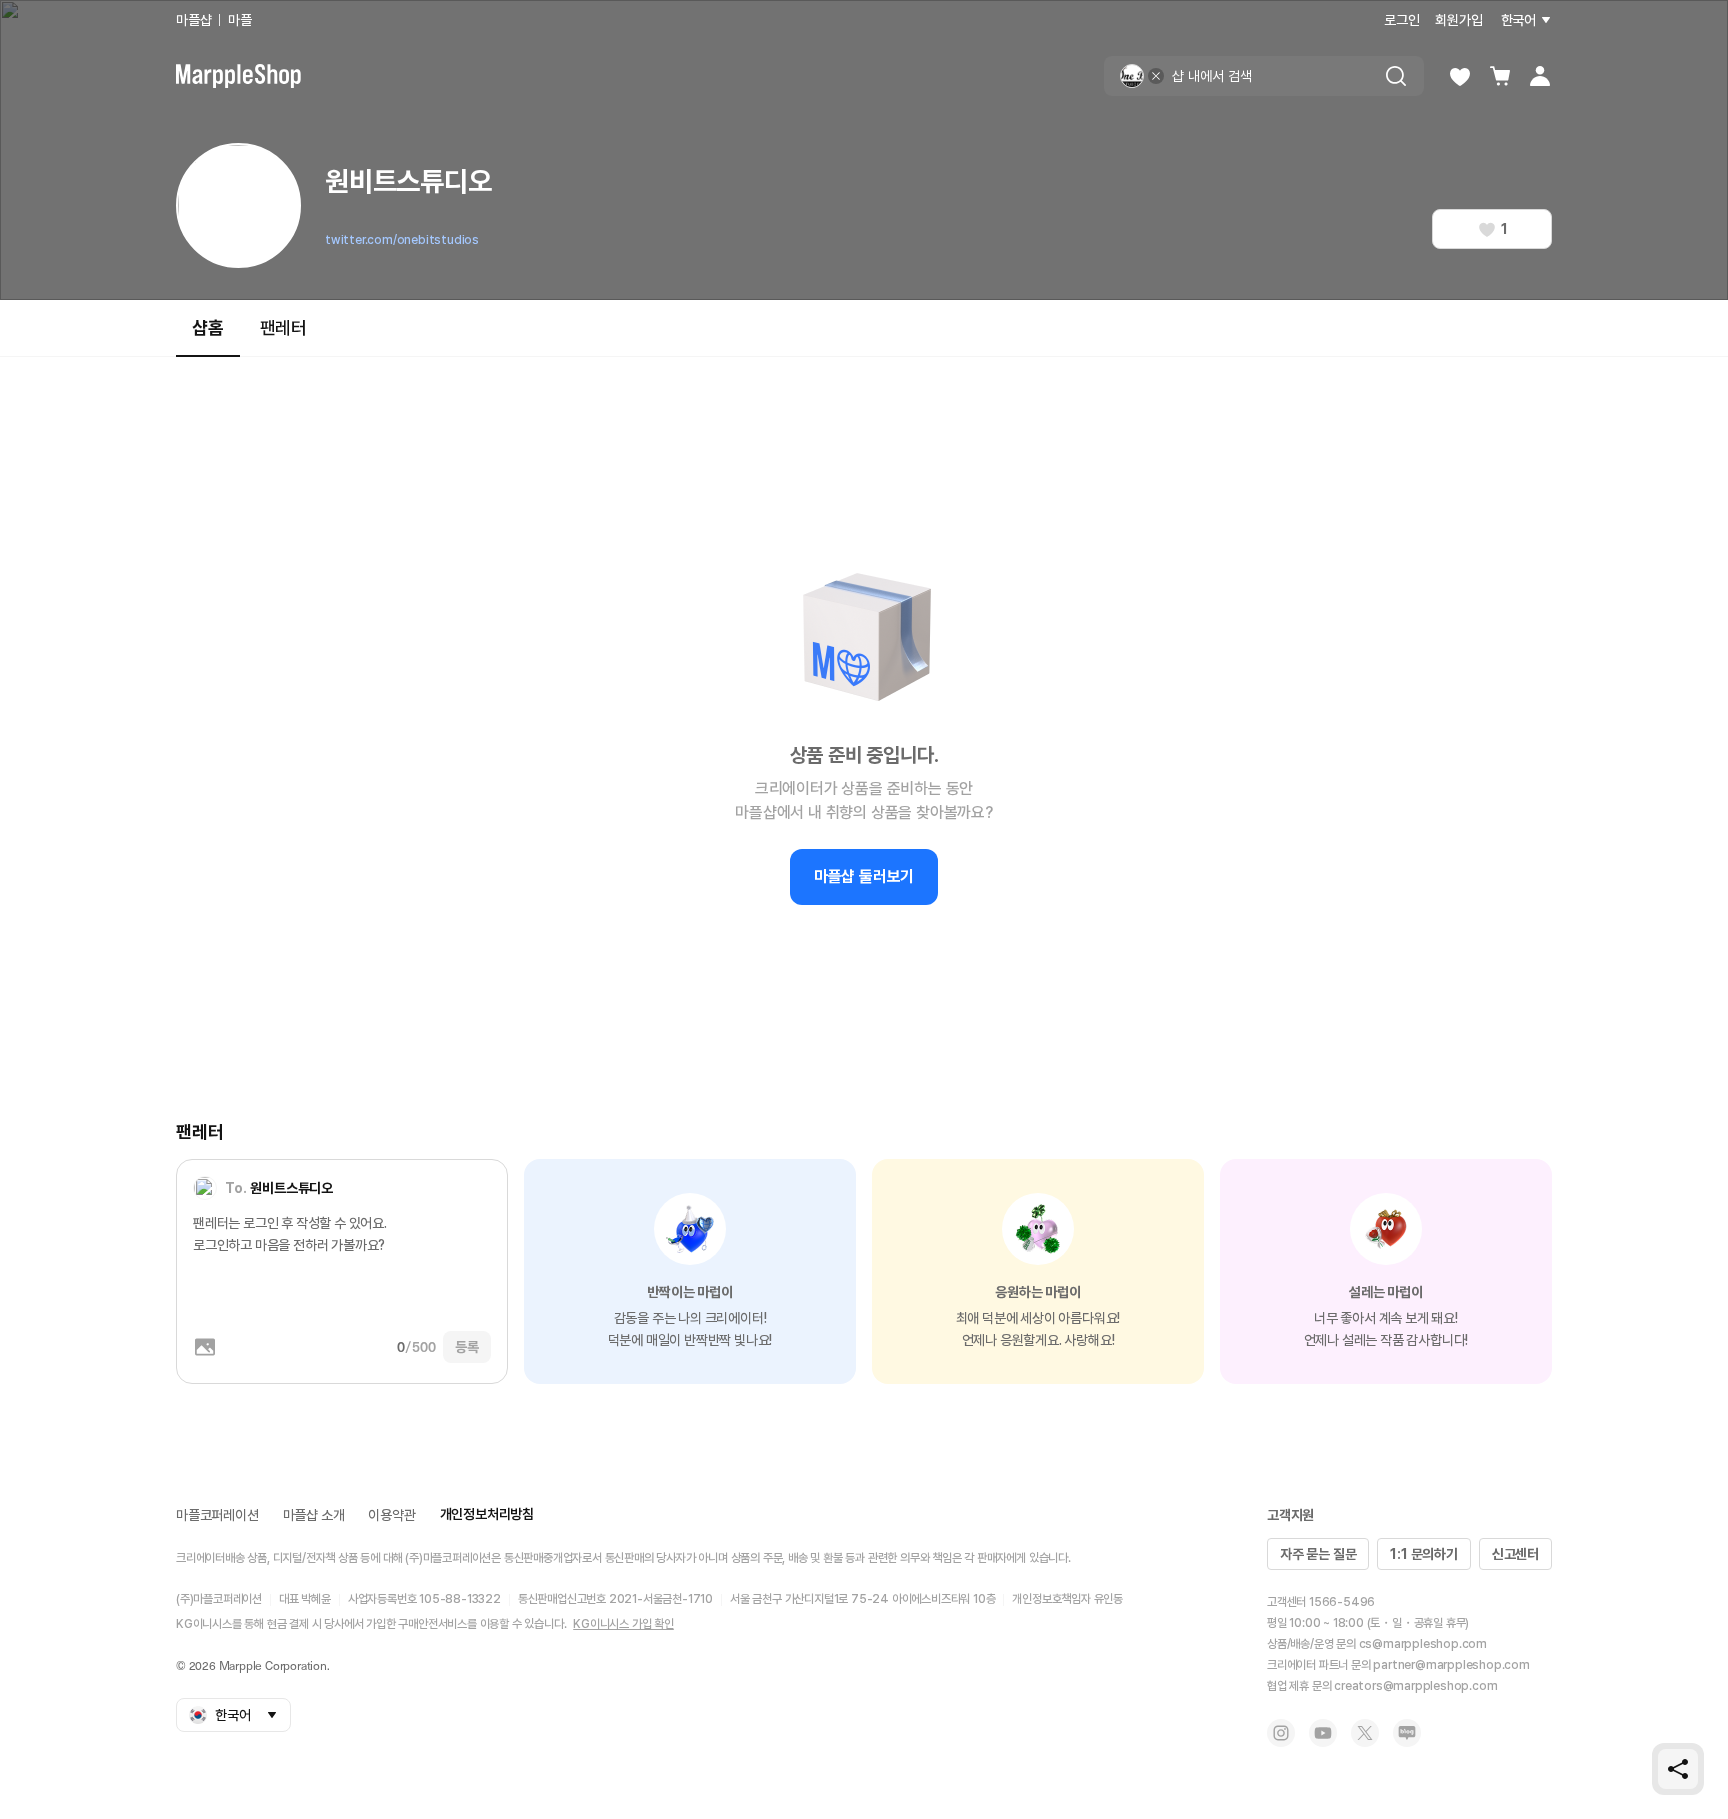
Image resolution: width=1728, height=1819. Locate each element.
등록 (467, 1347)
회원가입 (1458, 20)
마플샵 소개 (314, 1515)
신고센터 (1515, 1554)
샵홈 (208, 327)
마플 (240, 20)
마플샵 (193, 20)
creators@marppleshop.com (1415, 1686)
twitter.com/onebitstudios (402, 240)
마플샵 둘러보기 (864, 876)
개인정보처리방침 (487, 1514)
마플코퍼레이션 (217, 1515)
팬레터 (283, 327)
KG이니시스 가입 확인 (623, 1624)
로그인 (1401, 20)
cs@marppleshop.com (1423, 1644)
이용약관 (391, 1515)
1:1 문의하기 (1423, 1554)
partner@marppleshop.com (1451, 1665)
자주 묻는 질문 (1318, 1554)
